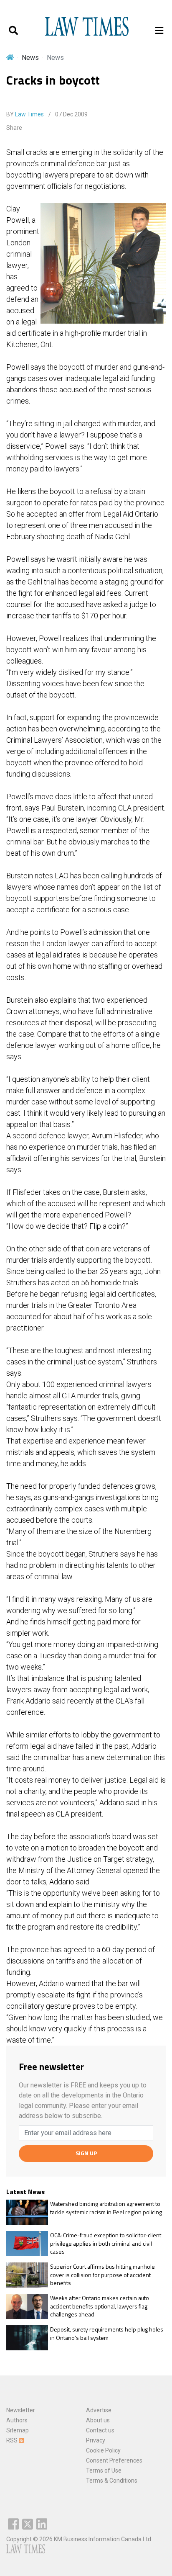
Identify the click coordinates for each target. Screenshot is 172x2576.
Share (14, 128)
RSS (13, 2440)
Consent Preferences (114, 2460)
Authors (17, 2420)
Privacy (96, 2440)
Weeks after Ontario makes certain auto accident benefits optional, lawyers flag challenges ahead (100, 2306)
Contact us (100, 2430)
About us (98, 2420)
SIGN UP (86, 2153)
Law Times (29, 114)
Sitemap (18, 2430)
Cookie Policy (103, 2450)
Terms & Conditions (112, 2481)
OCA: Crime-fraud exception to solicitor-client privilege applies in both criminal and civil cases (106, 2243)
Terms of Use (104, 2470)
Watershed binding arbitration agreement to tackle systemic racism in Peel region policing (106, 2208)
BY (25, 114)
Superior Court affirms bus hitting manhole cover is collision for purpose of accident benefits (102, 2275)
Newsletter (21, 2410)
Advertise (99, 2410)
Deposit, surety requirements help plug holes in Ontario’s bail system (107, 2333)
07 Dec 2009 (71, 114)
